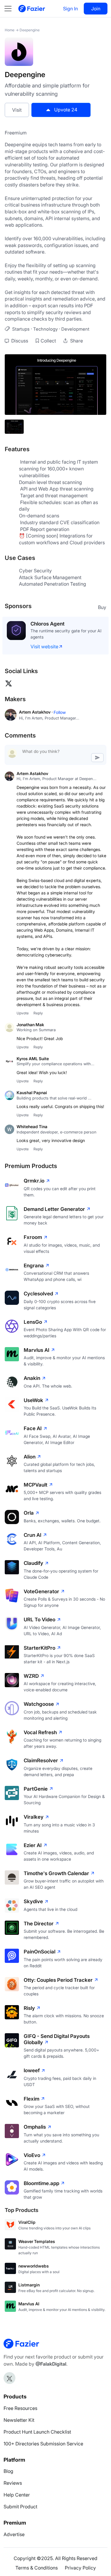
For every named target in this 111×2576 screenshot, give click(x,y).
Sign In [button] (70, 9)
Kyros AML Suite (33, 1059)
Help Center (17, 2495)
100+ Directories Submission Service (43, 2444)
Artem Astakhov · (36, 712)
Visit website (44, 647)
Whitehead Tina (32, 1127)
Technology (45, 329)
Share (76, 341)
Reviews (13, 2483)
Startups (21, 329)
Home (10, 30)
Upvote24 (66, 110)
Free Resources (20, 2408)
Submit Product (20, 2507)
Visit (17, 110)
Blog (8, 2471)
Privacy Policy (80, 2568)
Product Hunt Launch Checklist (37, 2432)
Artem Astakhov (32, 773)
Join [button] (96, 9)
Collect (48, 341)
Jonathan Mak (30, 1025)
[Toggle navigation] (11, 9)
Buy (102, 607)
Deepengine (30, 30)
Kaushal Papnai (32, 1093)
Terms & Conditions (37, 2568)
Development (75, 329)
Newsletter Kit (19, 2420)
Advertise (14, 2534)
